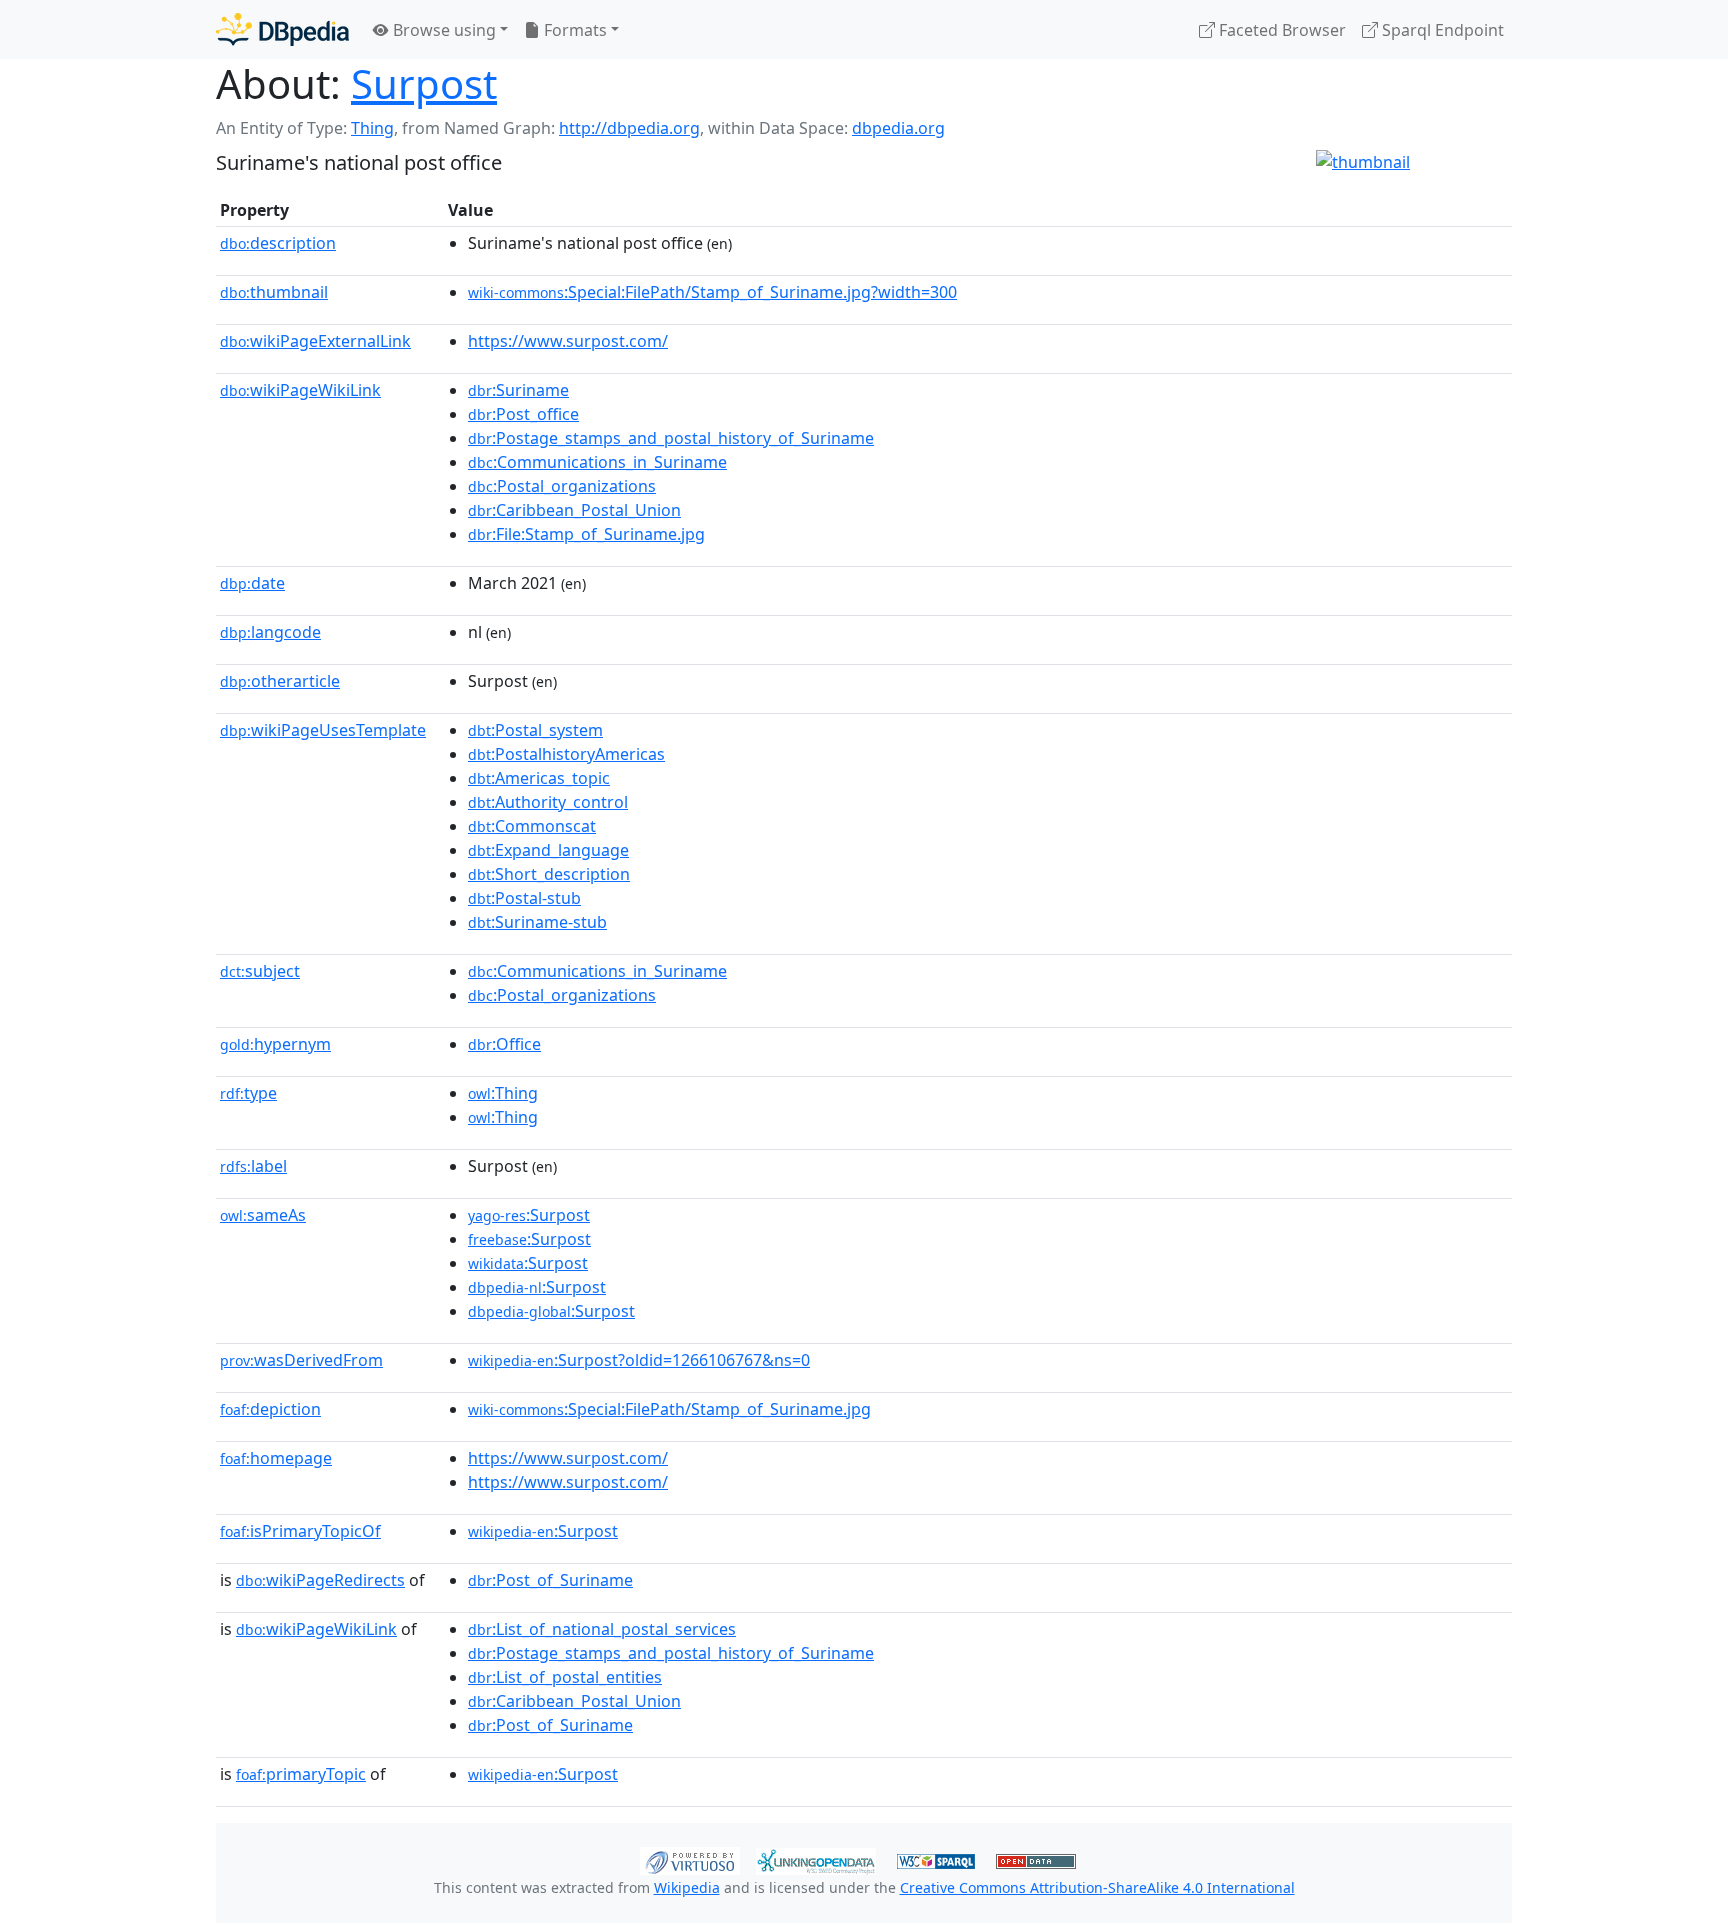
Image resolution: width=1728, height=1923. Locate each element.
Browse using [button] (442, 30)
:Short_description (549, 874)
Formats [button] (573, 30)
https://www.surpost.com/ (568, 341)
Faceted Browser (1280, 30)
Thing (372, 128)
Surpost (424, 83)
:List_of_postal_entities (565, 1677)
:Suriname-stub (537, 922)
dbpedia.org (898, 128)
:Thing (503, 1093)
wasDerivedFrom (301, 1360)
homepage (276, 1458)
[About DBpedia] (282, 29)
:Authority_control (548, 802)
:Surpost (529, 1215)
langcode (270, 632)
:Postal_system (535, 730)
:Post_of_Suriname (550, 1580)
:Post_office (523, 414)
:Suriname (518, 390)
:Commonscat (532, 826)
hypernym (275, 1044)
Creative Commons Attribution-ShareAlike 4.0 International (1097, 1887)
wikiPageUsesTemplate (323, 730)
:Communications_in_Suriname (597, 462)
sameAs (263, 1215)
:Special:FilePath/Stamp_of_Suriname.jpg (669, 1409)
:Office (504, 1044)
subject (260, 971)
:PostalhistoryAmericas (566, 754)
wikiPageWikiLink (300, 390)
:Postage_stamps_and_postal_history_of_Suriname (671, 438)
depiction (270, 1409)
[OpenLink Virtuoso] (690, 1859)
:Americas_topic (539, 778)
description (278, 243)
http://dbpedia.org (629, 128)
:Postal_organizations (562, 486)
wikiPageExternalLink (315, 341)
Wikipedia (687, 1887)
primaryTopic (301, 1774)
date (252, 583)
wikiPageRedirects (320, 1580)
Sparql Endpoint (1441, 30)
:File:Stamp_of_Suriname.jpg (586, 534)
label (253, 1166)
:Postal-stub (524, 898)
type (248, 1093)
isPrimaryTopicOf (300, 1531)
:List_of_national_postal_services (602, 1629)
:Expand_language (548, 850)
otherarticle (280, 681)
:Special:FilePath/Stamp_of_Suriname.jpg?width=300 (712, 292)
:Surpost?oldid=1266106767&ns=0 (639, 1360)
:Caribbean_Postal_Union (574, 510)
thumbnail (274, 292)
